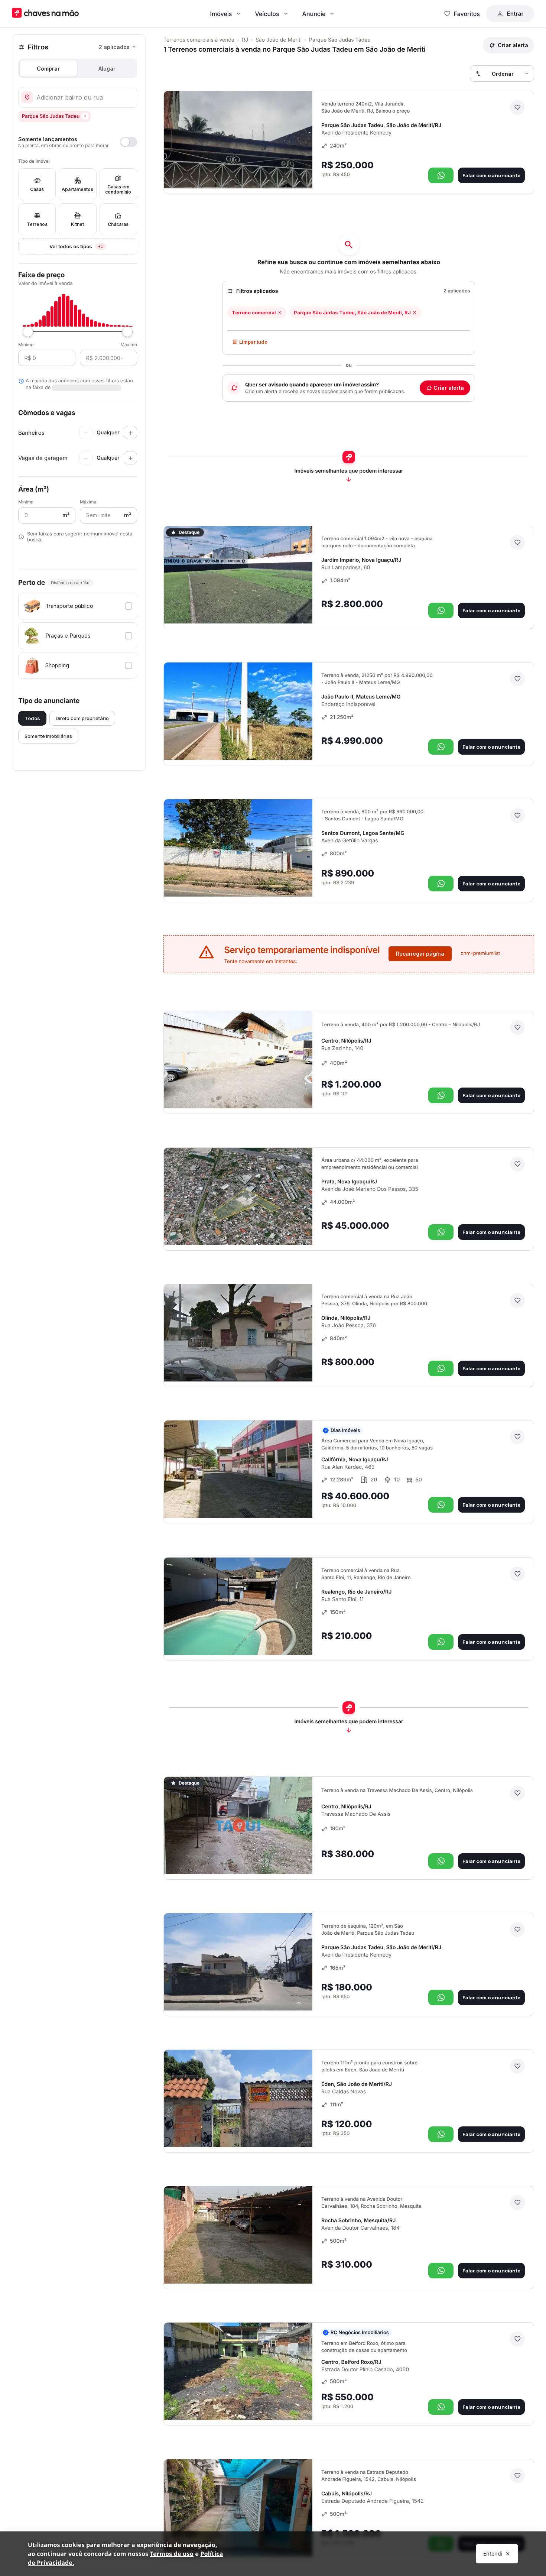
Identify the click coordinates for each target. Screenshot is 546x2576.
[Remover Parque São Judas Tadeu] (85, 116)
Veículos (267, 14)
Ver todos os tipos (93, 246)
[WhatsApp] (441, 175)
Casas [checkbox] (37, 189)
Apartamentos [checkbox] (77, 189)
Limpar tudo (253, 342)
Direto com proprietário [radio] (82, 718)
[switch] (78, 142)
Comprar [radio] (48, 69)
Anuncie (314, 14)
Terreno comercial (254, 312)
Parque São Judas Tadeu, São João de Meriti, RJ (352, 312)
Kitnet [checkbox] (77, 224)
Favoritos (467, 14)
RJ (245, 40)
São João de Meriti (279, 40)
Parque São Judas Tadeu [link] (340, 40)
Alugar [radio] (107, 69)
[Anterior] (286, 172)
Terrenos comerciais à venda (199, 40)
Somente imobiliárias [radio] (48, 736)
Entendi (493, 2554)
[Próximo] (300, 172)
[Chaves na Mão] (45, 14)
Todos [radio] (32, 718)
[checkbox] (78, 606)
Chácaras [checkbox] (118, 224)
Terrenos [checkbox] (37, 224)
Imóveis (221, 14)
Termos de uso (172, 2554)
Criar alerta (449, 388)
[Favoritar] (517, 107)
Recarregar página (420, 954)
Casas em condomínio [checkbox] (118, 189)
